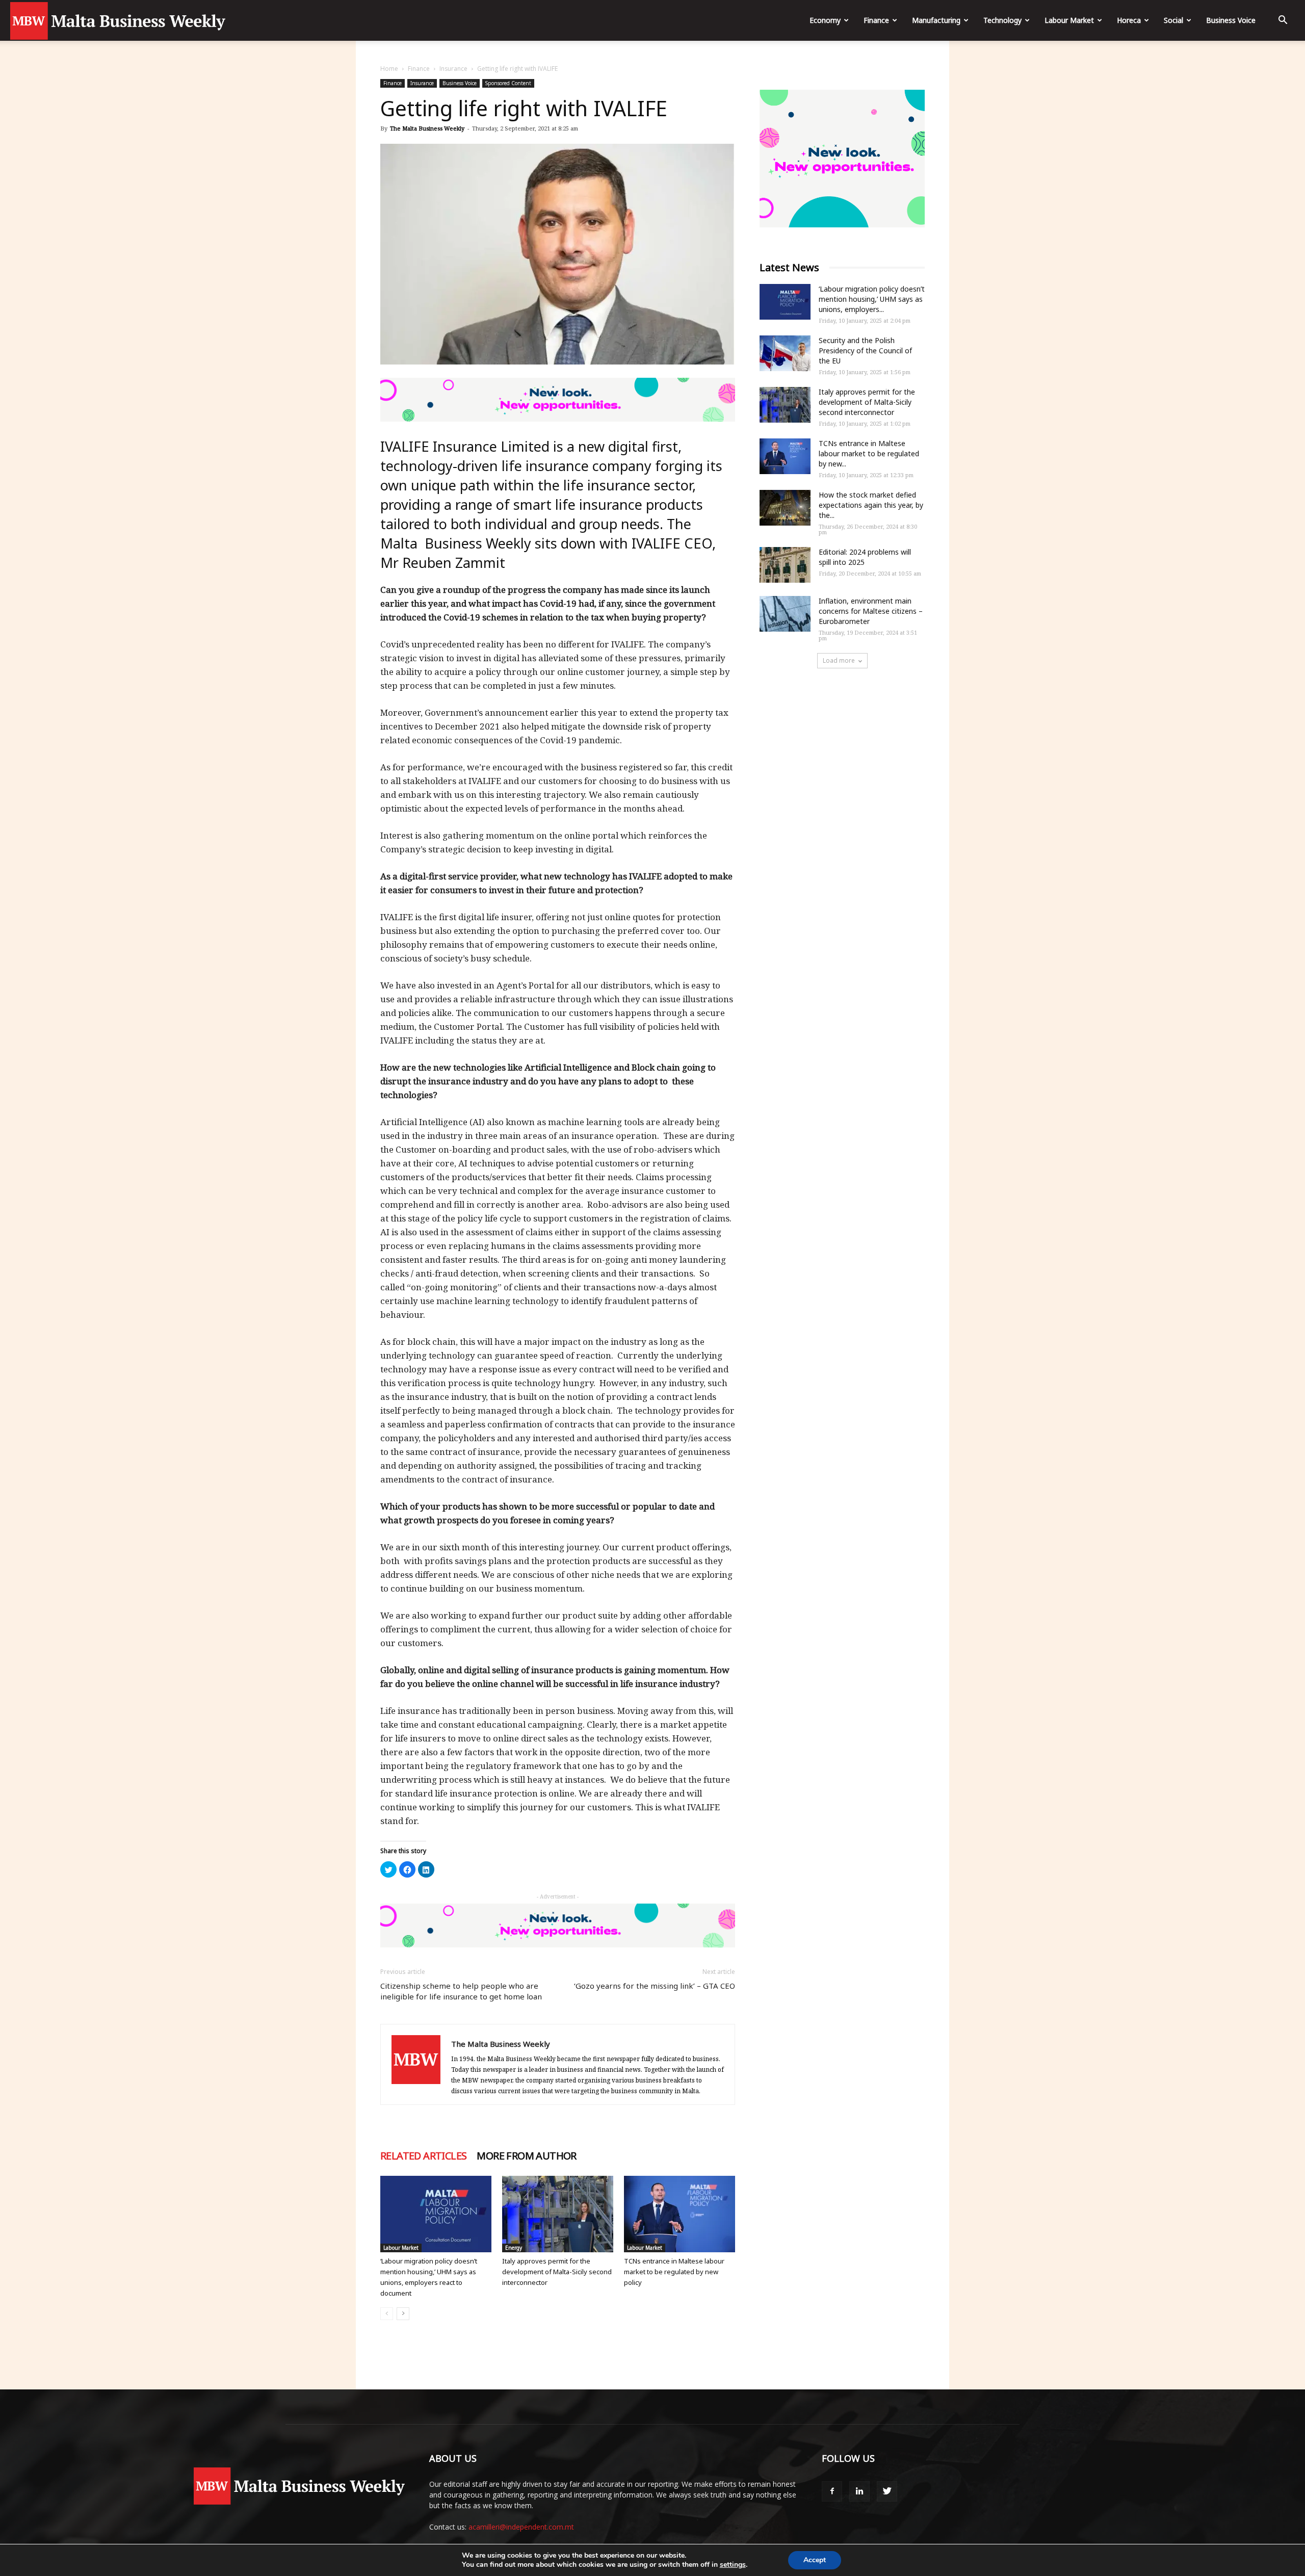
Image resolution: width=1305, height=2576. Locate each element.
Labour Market (1069, 20)
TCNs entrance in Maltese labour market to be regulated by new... (869, 453)
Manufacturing (936, 20)
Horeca (1129, 20)
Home (389, 69)
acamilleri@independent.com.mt (521, 2527)
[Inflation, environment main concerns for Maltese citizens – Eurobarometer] (785, 614)
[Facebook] (832, 2491)
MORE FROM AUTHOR (526, 2156)
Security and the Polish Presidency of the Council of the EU (865, 350)
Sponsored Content (508, 83)
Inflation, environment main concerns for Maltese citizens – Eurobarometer (871, 611)
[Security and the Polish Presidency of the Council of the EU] (785, 353)
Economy (825, 20)
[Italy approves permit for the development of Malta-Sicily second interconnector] (558, 2214)
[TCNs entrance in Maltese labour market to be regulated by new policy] (680, 2214)
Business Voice (1231, 20)
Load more (839, 660)
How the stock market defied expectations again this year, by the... (871, 505)
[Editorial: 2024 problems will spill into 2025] (785, 565)
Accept (815, 2560)
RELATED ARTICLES (423, 2156)
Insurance (453, 69)
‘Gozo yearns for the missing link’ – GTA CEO (655, 1986)
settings (733, 2565)
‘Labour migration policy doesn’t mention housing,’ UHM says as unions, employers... (872, 299)
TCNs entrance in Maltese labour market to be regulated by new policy (674, 2272)
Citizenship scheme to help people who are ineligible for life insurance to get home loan (461, 1991)
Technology (1002, 20)
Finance (876, 20)
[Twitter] (887, 2491)
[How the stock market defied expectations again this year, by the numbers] (785, 508)
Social (1173, 20)
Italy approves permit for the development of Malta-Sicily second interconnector (557, 2272)
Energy (514, 2248)
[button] (1283, 21)
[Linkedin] (859, 2491)
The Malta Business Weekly (427, 128)
